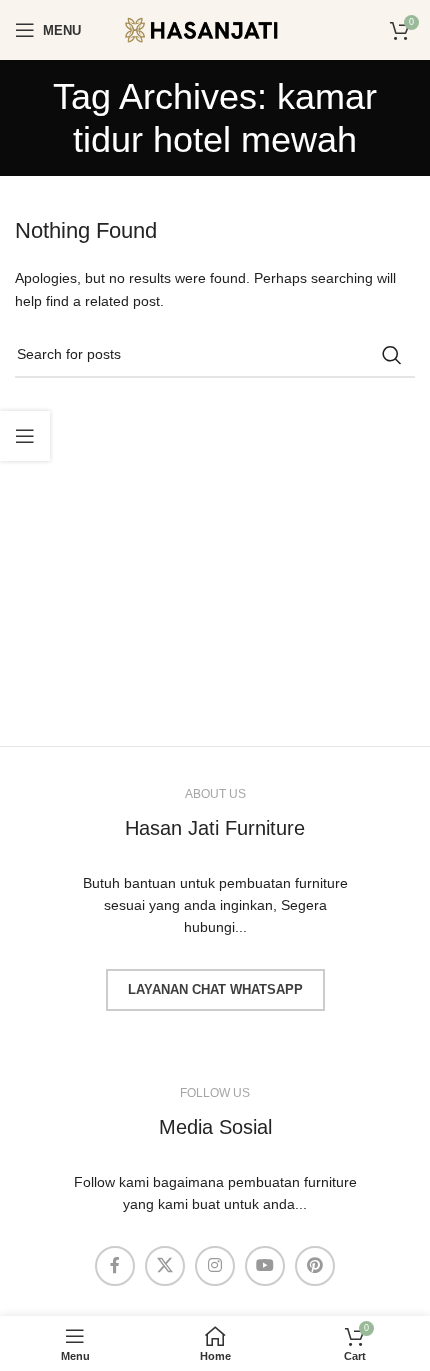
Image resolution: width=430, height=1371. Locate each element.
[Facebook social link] (115, 1266)
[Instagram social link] (215, 1266)
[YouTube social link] (265, 1266)
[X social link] (165, 1266)
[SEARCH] (392, 355)
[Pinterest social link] (315, 1266)
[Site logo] (215, 29)
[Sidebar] (25, 436)
